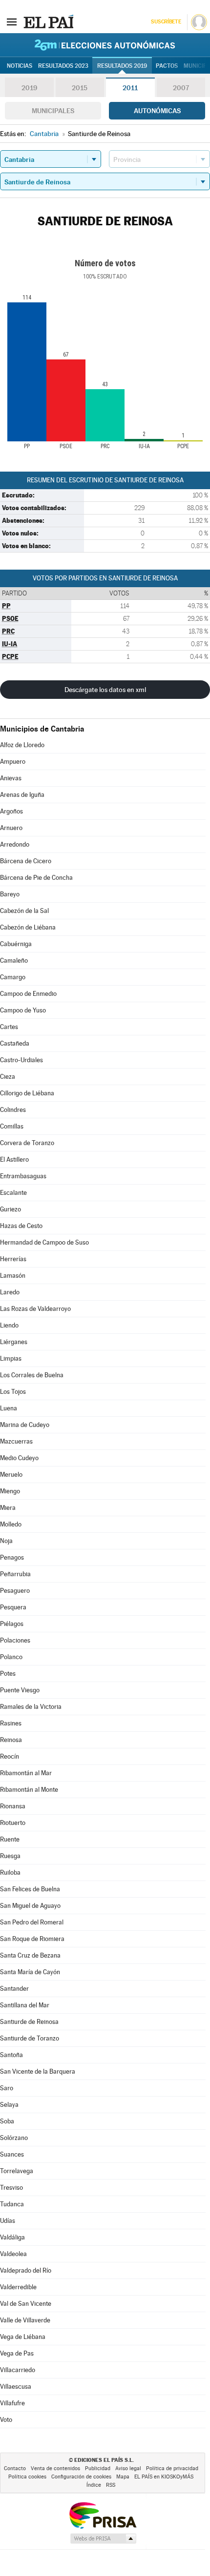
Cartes (9, 1027)
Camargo (13, 977)
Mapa (123, 2477)
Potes (8, 1674)
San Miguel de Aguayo (30, 1906)
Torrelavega (17, 2171)
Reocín (10, 1756)
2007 (181, 88)
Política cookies (27, 2477)
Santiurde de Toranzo (30, 2038)
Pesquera (13, 1607)
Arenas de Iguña (22, 795)
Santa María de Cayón (30, 1972)
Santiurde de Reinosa (29, 2022)
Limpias (11, 1358)
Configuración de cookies (81, 2477)
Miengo (10, 1491)
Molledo (11, 1524)
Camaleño (14, 961)
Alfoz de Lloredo (22, 745)
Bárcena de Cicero (26, 861)
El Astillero (14, 1159)
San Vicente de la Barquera (38, 2071)
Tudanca (12, 2204)
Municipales (53, 111)
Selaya (9, 2105)
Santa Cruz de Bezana (30, 1955)
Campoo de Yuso (23, 1010)
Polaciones (15, 1640)
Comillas (12, 1126)
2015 (80, 88)
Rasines (11, 1723)
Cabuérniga (16, 944)
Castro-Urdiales (21, 1060)
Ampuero (13, 762)
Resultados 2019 (122, 66)
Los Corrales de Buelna (32, 1375)
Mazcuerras (16, 1441)
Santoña (11, 2055)
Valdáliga (12, 2237)
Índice (94, 2485)
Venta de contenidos (55, 2468)
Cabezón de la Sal (24, 911)
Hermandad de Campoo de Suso (44, 1242)
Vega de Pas (17, 2353)
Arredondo (15, 844)
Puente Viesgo (20, 1690)
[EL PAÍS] (48, 21)
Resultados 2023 (63, 66)
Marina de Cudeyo (25, 1425)
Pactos (167, 66)
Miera (8, 1508)
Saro (7, 2088)
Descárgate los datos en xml (105, 690)
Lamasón (13, 1276)
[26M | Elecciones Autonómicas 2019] (105, 45)
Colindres (13, 1110)
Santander (14, 1989)
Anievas (11, 778)
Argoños (11, 811)
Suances (12, 2154)
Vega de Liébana (23, 2337)
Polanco (11, 1657)
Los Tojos (13, 1392)
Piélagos (12, 1624)
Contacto (15, 2468)
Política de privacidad (172, 2468)
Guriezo (10, 1209)
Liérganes (14, 1342)
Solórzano (14, 2138)
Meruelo (11, 1475)
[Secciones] (12, 21)
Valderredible (18, 2287)
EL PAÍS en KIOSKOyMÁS (164, 2477)
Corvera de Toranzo (27, 1143)
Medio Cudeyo (19, 1458)
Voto (6, 2420)
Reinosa (11, 1740)
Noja (6, 1541)
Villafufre (12, 2403)
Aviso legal (128, 2468)
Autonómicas (157, 111)
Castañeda (15, 1043)
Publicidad (98, 2468)
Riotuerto (13, 1823)
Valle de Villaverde (25, 2320)
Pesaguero (15, 1591)
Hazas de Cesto (21, 1226)
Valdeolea (13, 2254)
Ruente (10, 1839)
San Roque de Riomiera (32, 1939)
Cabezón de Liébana (28, 927)
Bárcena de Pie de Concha (36, 878)
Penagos (12, 1557)
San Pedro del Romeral (32, 1922)
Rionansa (13, 1806)
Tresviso (11, 2188)
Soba (7, 2121)
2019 (29, 88)
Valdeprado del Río (26, 2270)
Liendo (9, 1325)
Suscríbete (166, 22)
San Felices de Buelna (30, 1889)
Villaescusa (16, 2387)
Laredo (10, 1292)
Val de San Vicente (26, 2304)
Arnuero (11, 828)
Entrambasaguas (23, 1176)
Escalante (13, 1193)
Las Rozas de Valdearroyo (35, 1309)
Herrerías (13, 1259)
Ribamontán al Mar (26, 1773)
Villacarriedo (18, 2370)
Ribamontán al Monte (29, 1790)
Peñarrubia (15, 1574)
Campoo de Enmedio (28, 994)
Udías (8, 2221)
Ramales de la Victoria (31, 1707)
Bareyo (10, 894)
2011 (130, 88)
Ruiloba (10, 1873)
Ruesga (10, 1856)
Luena (9, 1408)
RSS (111, 2485)
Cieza (8, 1077)
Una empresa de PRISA (103, 2515)
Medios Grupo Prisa (103, 2538)
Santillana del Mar (25, 2005)
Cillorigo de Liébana (27, 1093)
